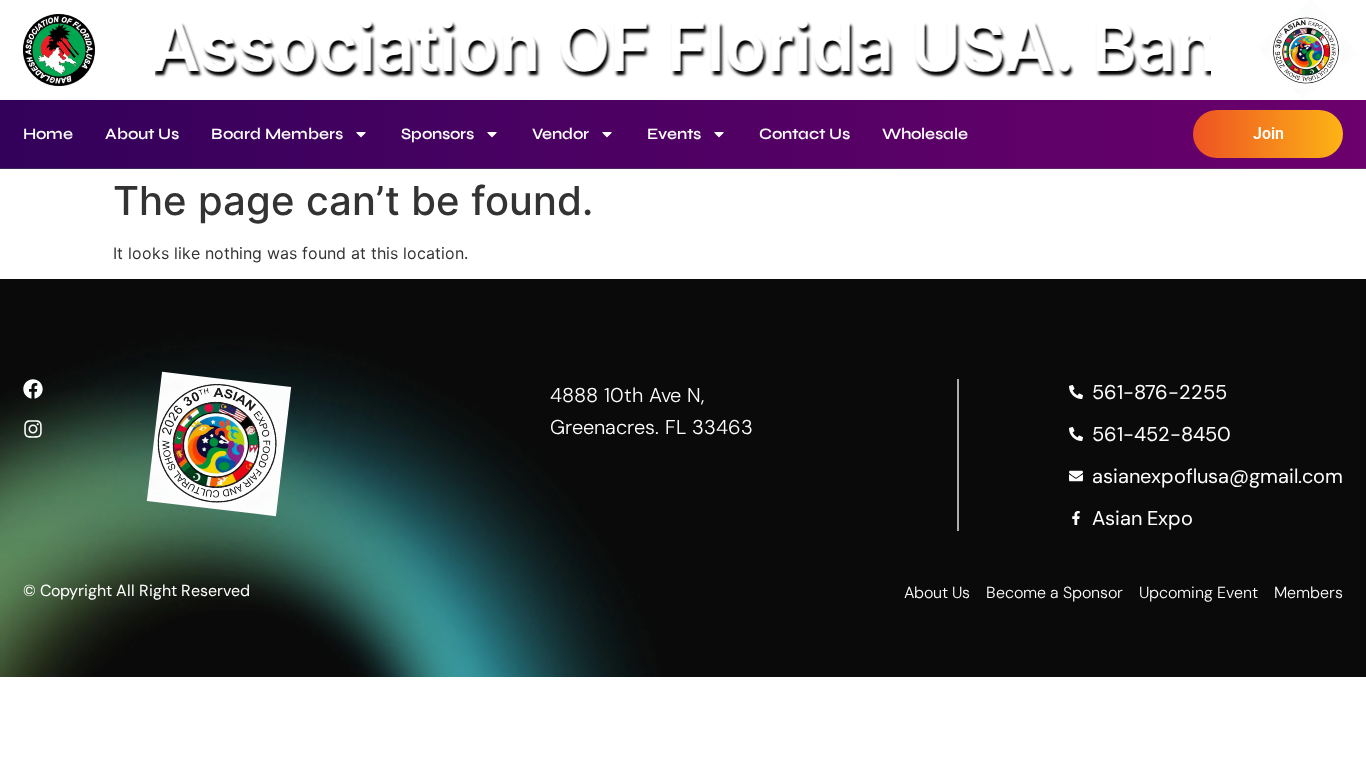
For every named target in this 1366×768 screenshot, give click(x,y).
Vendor (560, 133)
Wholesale (925, 133)
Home (48, 133)
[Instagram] (33, 429)
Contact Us (804, 133)
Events (674, 133)
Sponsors (437, 133)
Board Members (277, 133)
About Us (142, 133)
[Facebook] (33, 389)
